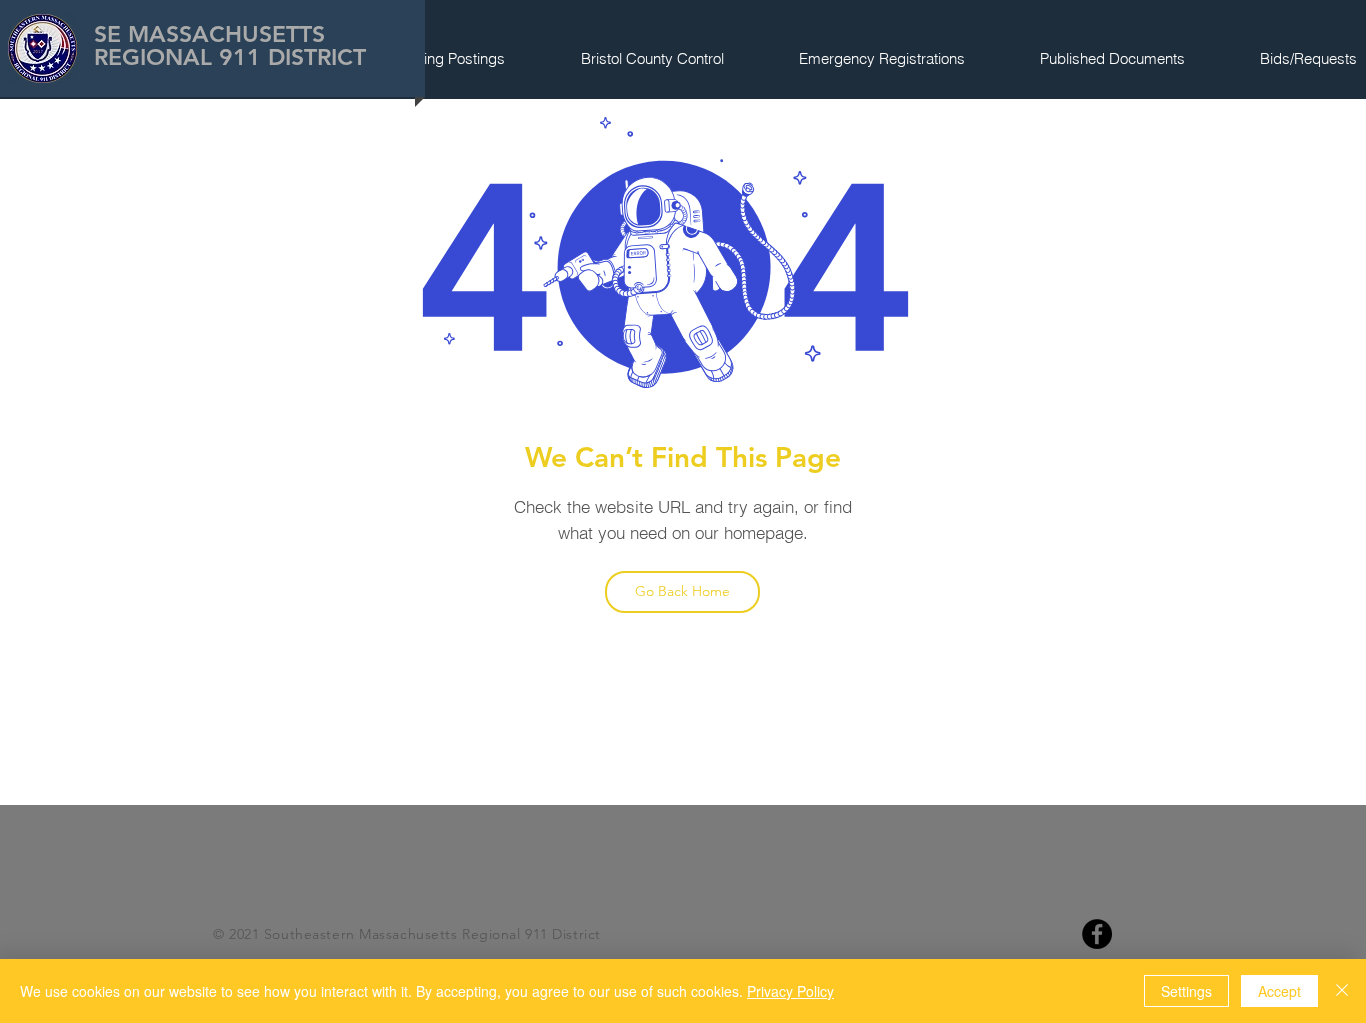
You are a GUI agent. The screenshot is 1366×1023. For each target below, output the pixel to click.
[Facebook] (1097, 934)
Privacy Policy (790, 991)
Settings (1186, 991)
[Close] (1342, 991)
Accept (1279, 991)
